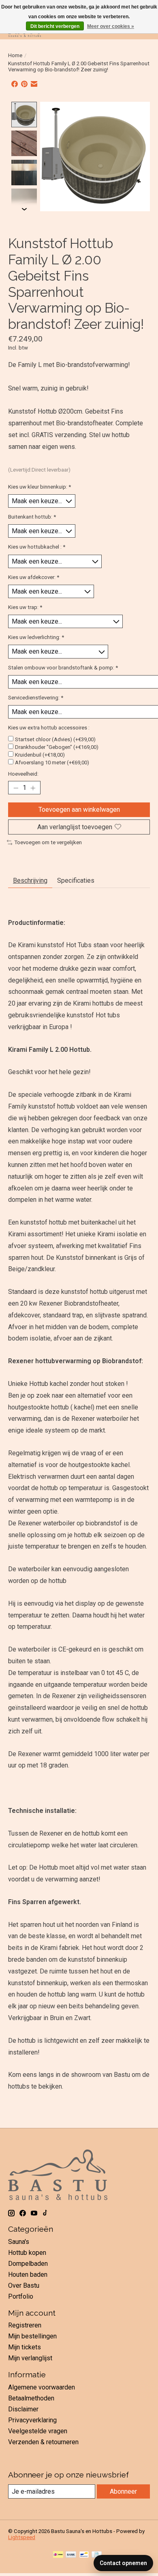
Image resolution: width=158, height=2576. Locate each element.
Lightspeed (22, 2537)
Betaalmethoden (31, 2398)
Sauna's (19, 2242)
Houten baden (28, 2275)
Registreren (25, 2325)
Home (15, 55)
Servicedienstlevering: (36, 698)
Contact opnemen (123, 2563)
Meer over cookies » (111, 26)
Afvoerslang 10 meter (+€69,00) (52, 763)
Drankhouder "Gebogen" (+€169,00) (57, 747)
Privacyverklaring (32, 2420)
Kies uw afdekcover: (34, 577)
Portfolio (21, 2296)
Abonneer (123, 2491)
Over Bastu (24, 2285)
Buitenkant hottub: (32, 517)
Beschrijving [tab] (30, 880)
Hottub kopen (27, 2253)
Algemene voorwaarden (42, 2387)
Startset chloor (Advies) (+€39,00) (55, 739)
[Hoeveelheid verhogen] (33, 788)
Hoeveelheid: (23, 774)
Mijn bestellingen (32, 2336)
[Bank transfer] (71, 2555)
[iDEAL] (58, 2555)
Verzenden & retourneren (43, 2442)
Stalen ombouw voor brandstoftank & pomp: (63, 668)
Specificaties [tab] (76, 880)
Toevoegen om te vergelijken (48, 842)
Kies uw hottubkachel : (37, 547)
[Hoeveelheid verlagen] (16, 788)
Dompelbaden (28, 2264)
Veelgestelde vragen (38, 2431)
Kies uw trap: (25, 607)
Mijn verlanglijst (30, 2358)
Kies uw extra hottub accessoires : (49, 728)
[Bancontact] (84, 2555)
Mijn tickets (25, 2347)
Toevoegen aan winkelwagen (79, 810)
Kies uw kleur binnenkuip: (39, 487)
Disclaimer (23, 2409)
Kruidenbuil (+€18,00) (40, 755)
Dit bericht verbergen (55, 26)
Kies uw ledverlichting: (36, 637)
